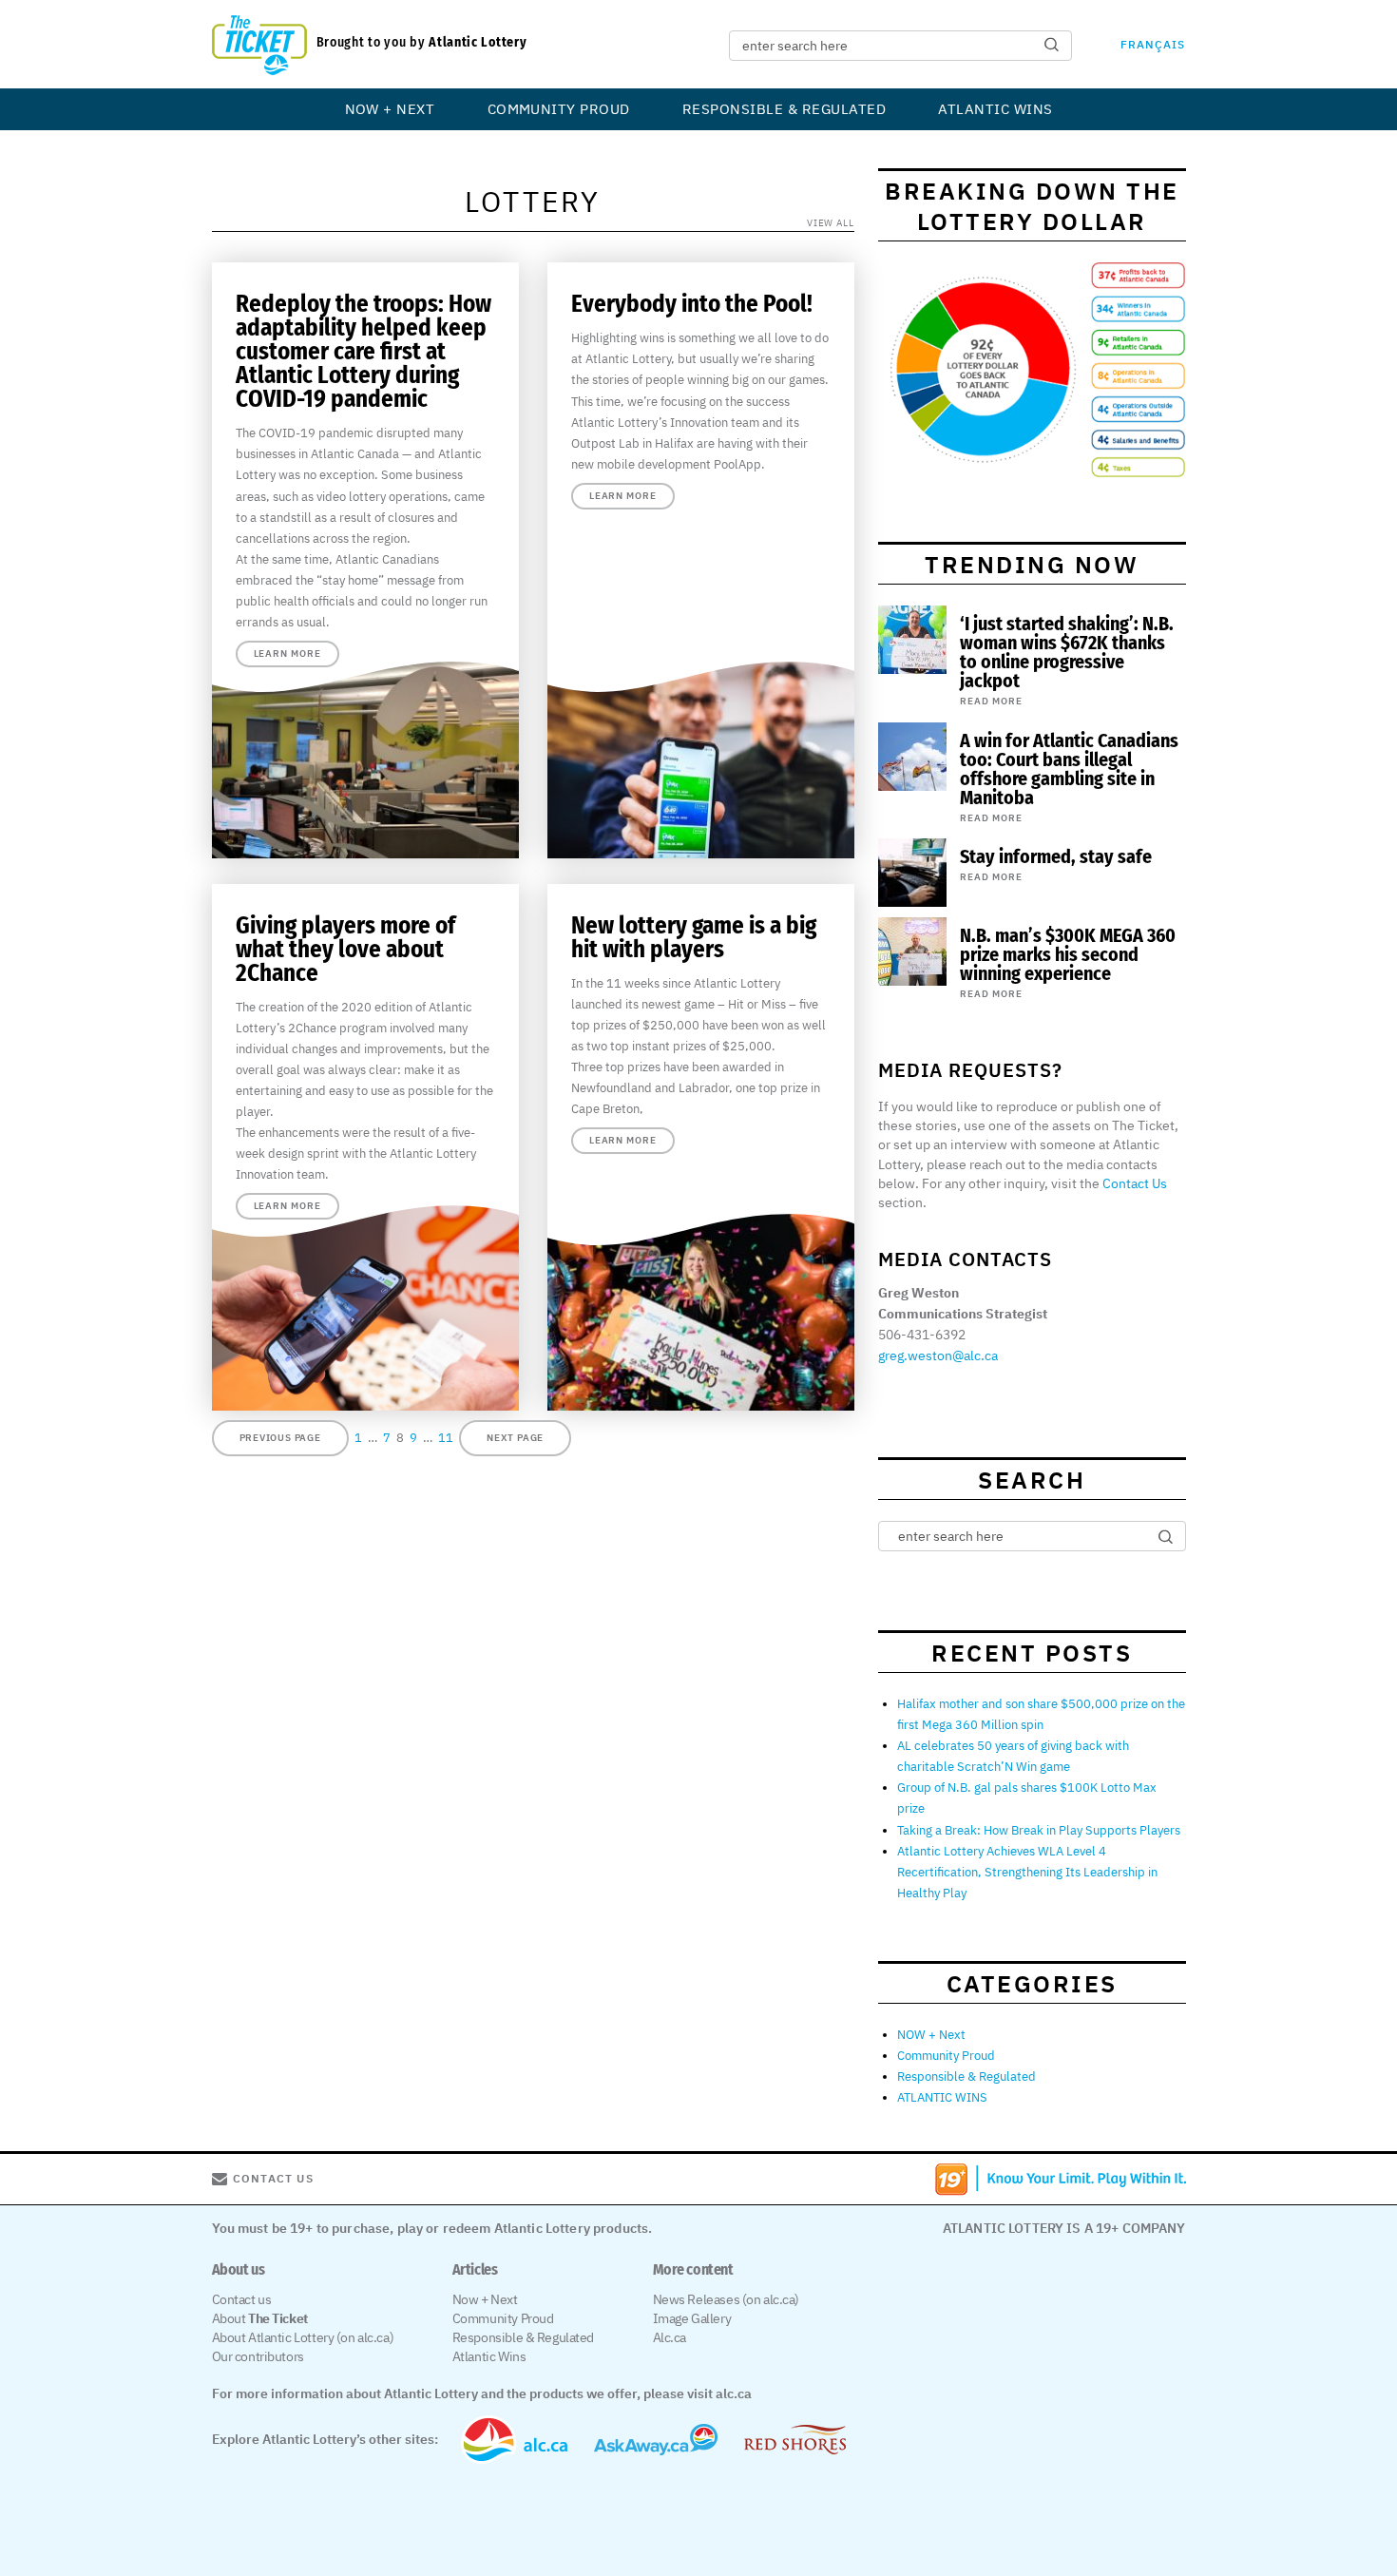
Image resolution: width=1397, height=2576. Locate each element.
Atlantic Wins (489, 2356)
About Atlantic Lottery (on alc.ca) (303, 2337)
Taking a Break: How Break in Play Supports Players (1039, 1830)
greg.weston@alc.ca (938, 1355)
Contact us (242, 2299)
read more (991, 701)
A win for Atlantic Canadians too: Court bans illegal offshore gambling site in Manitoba (1069, 769)
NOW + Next (390, 109)
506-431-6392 (922, 1335)
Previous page (280, 1438)
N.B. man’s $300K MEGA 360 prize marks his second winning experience (1068, 954)
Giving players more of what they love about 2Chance (345, 950)
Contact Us (1135, 1183)
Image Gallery (692, 2318)
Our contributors (258, 2356)
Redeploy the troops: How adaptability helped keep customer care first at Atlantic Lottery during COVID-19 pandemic (364, 352)
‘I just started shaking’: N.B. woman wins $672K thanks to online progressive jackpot (1067, 652)
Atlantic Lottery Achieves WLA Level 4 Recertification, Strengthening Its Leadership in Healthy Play (1027, 1872)
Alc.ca (670, 2337)
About (260, 2318)
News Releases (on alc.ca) (727, 2299)
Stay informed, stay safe (1056, 856)
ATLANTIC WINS (995, 109)
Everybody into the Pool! (692, 304)
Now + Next (485, 2299)
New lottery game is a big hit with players (694, 938)
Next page (515, 1438)
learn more (287, 654)
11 (446, 1438)
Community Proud (559, 109)
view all (831, 223)
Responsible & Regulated (784, 109)
